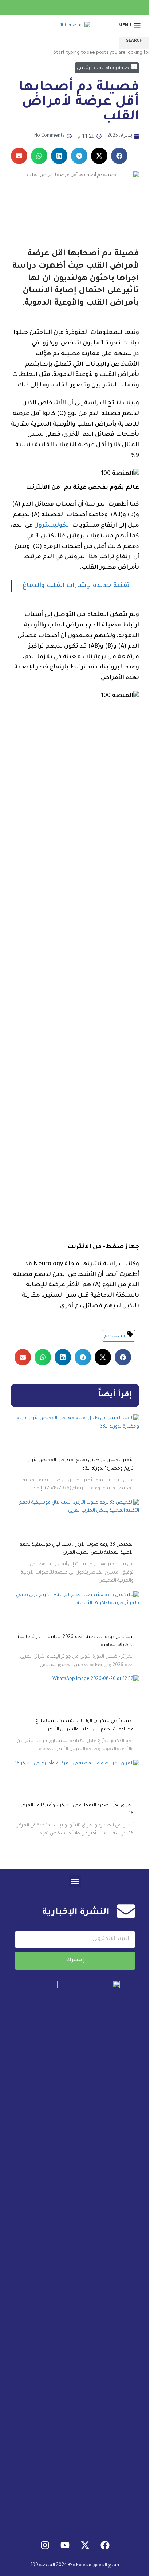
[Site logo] (75, 26)
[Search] (9, 26)
